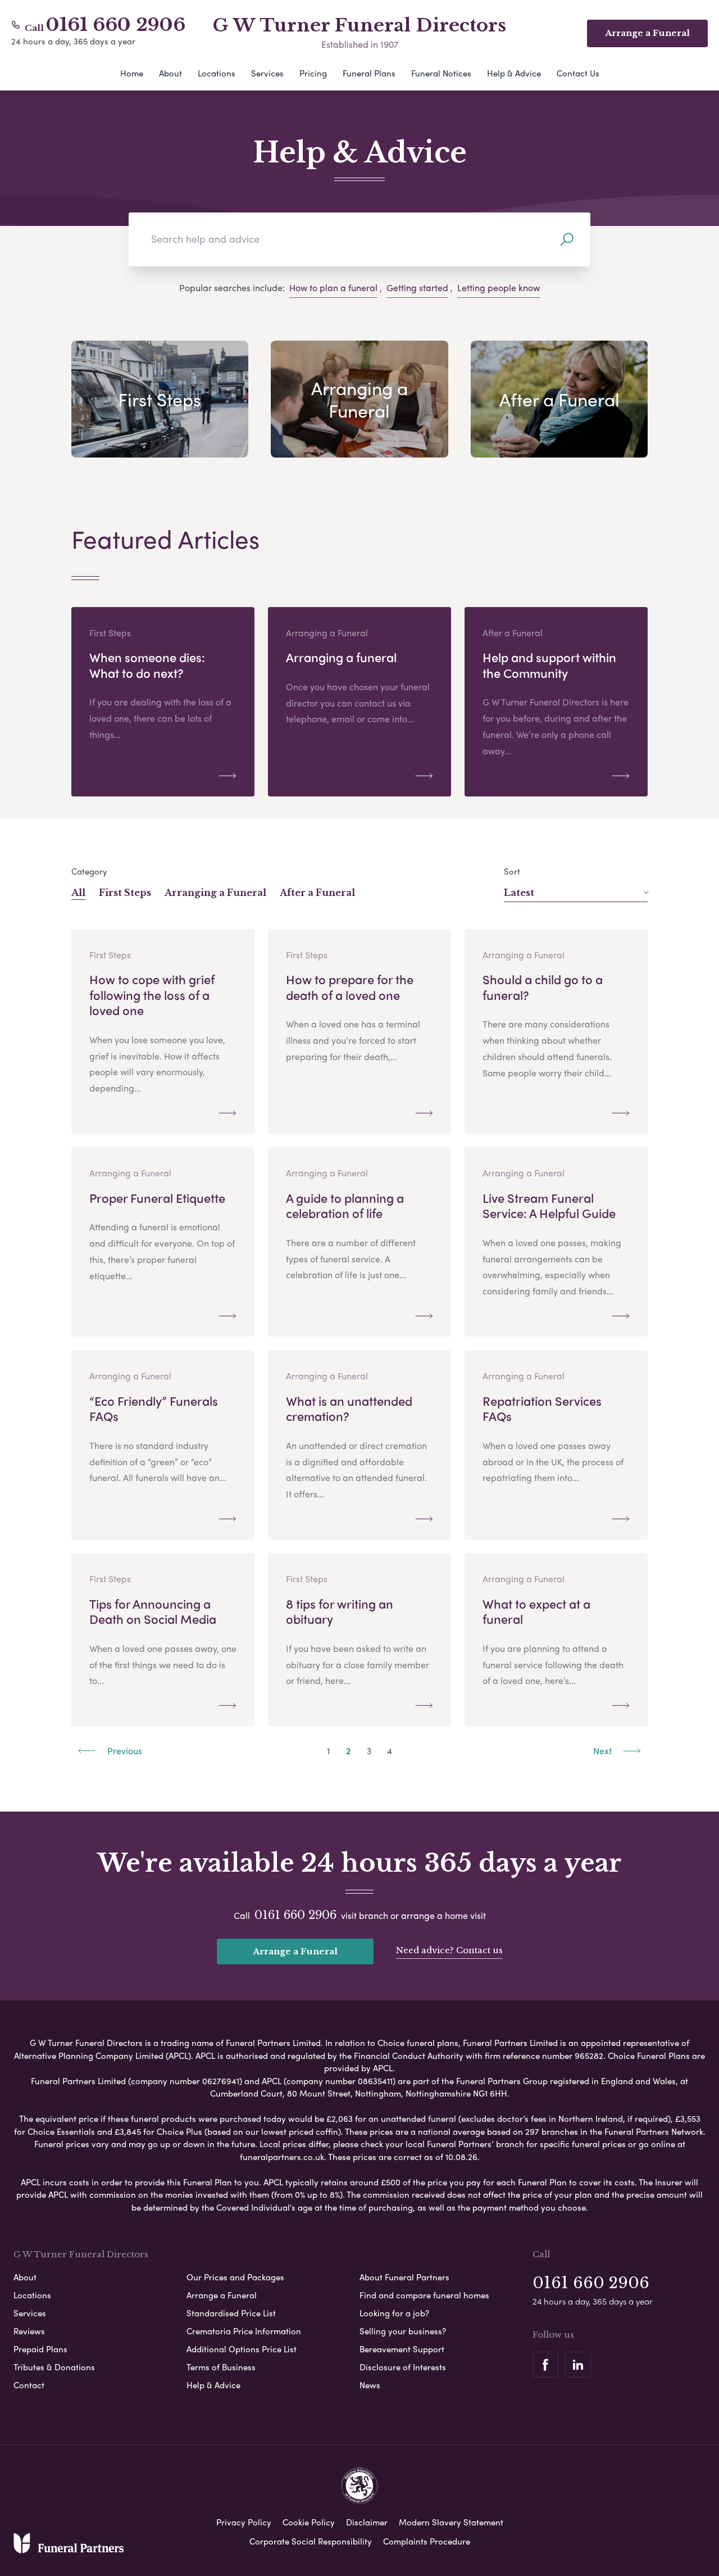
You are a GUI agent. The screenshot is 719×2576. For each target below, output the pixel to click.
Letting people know (499, 288)
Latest (519, 893)
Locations (217, 73)
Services (267, 73)
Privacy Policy (244, 2522)
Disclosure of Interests (403, 2367)
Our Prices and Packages (235, 2277)
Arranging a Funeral (215, 893)
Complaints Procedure (427, 2541)
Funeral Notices (441, 73)
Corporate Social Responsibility (311, 2541)
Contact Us (578, 73)
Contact (29, 2385)
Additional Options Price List (242, 2349)
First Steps (125, 893)
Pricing (313, 73)
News (370, 2385)
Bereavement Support (402, 2349)
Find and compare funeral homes (424, 2295)
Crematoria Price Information (244, 2331)
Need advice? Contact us (449, 1950)
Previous (124, 1751)
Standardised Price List (231, 2313)
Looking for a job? (394, 2313)
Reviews (29, 2331)
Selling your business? (403, 2331)
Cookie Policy (309, 2522)
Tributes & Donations (54, 2367)
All (78, 893)
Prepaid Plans (40, 2349)
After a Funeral (317, 893)
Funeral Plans (369, 73)
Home (132, 73)
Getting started (417, 288)
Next (604, 1751)
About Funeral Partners (404, 2277)
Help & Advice (514, 73)
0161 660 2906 (116, 25)
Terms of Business (221, 2367)
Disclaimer (367, 2522)
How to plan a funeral (333, 288)
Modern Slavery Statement (451, 2522)
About (170, 73)
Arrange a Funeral (295, 1951)
